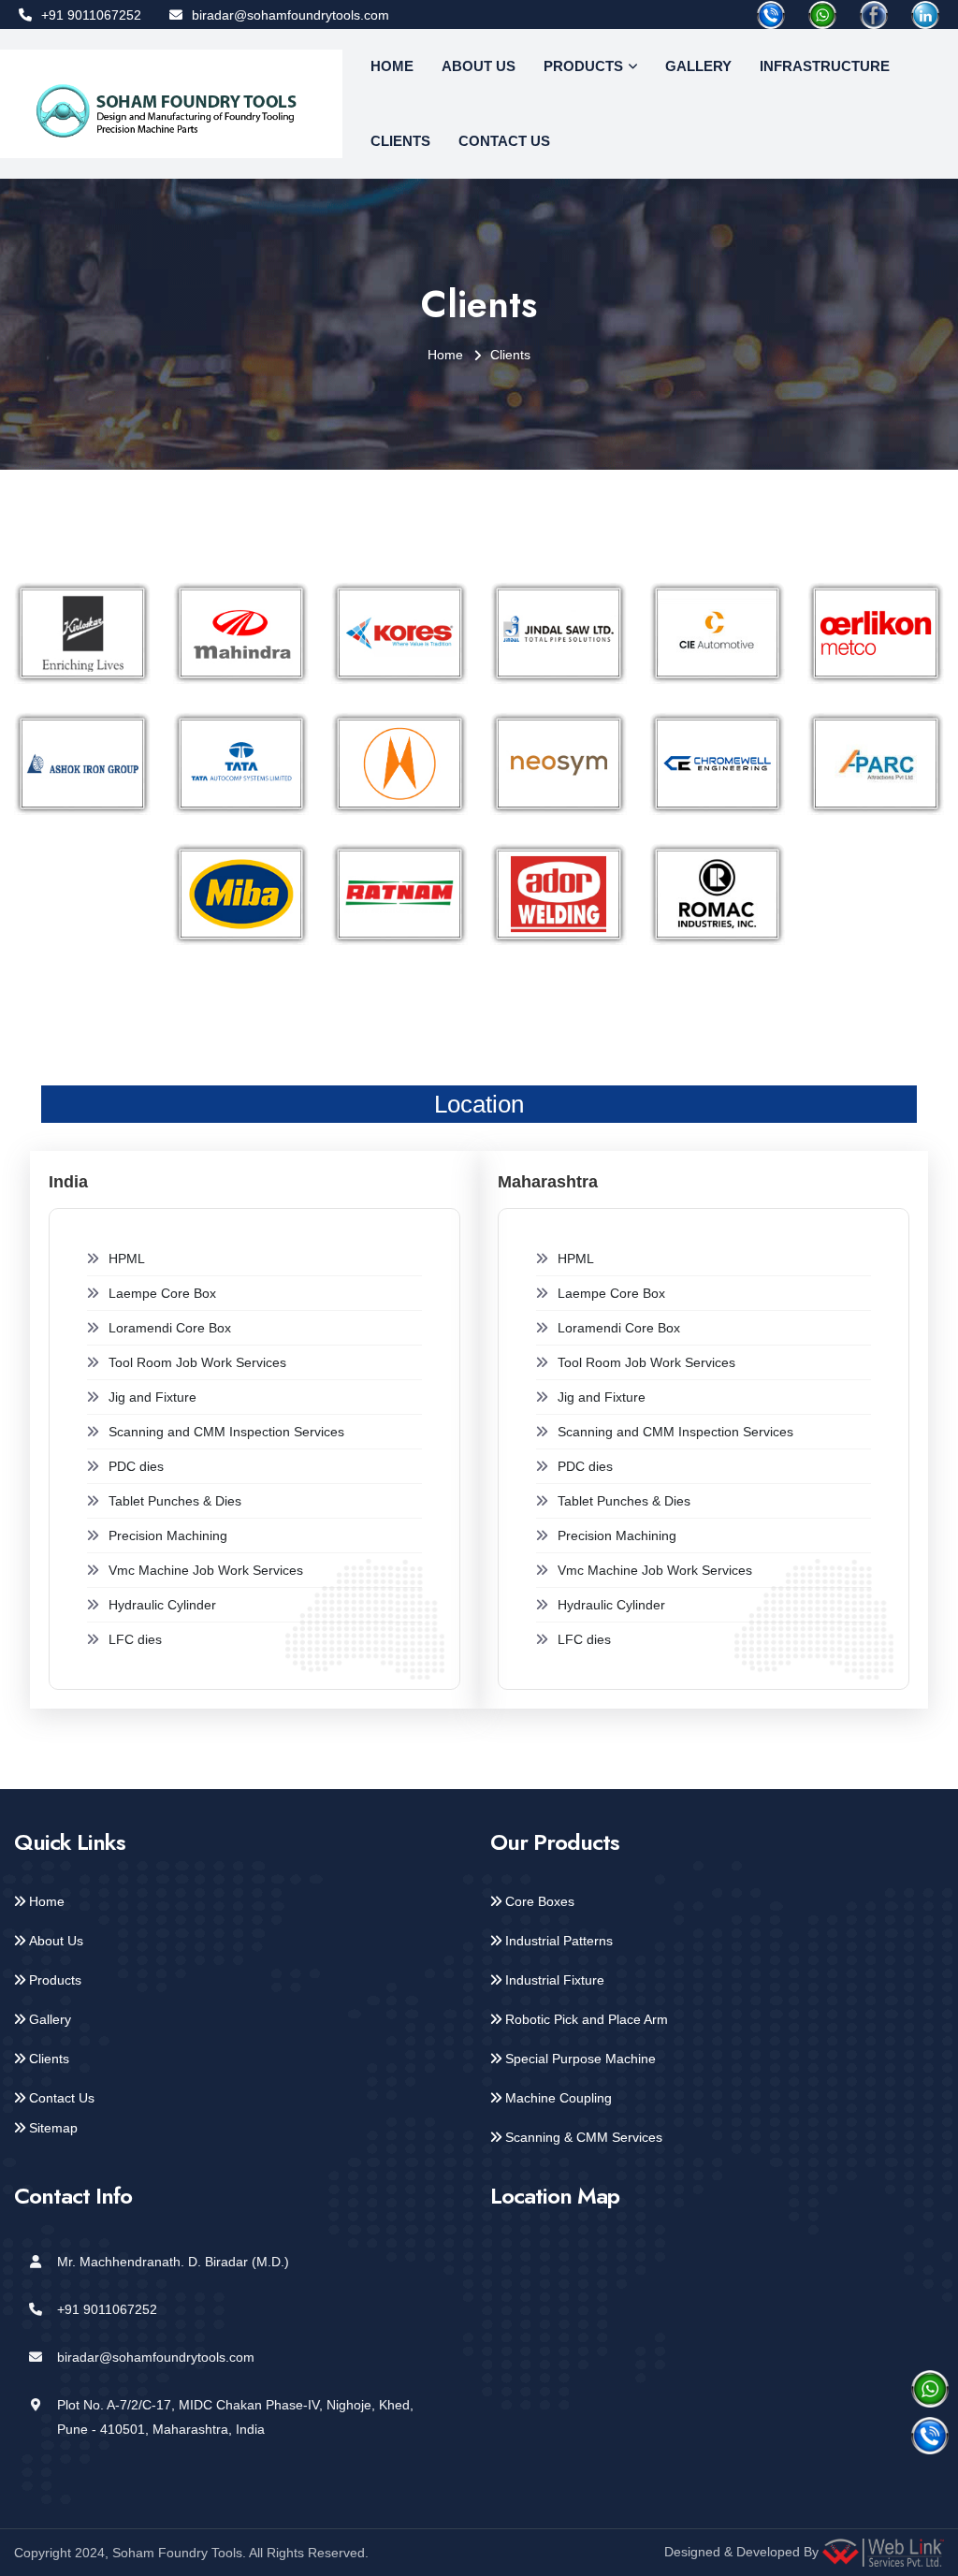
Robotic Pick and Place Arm (587, 2019)
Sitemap (53, 2128)
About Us (56, 1941)
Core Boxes (540, 1901)
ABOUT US (479, 66)
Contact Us (62, 2098)
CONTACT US (504, 141)
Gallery (50, 2019)
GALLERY (698, 66)
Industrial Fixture (555, 1980)
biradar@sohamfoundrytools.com (290, 15)
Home (445, 355)
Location (479, 1104)
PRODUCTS (583, 66)
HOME (392, 66)
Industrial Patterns (559, 1941)
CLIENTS (400, 141)
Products (55, 1980)
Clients (49, 2059)
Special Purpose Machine (581, 2059)
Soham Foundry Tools (177, 2553)
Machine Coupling (559, 2098)
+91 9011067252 (91, 15)
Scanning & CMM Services (584, 2137)
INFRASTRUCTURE (825, 66)
